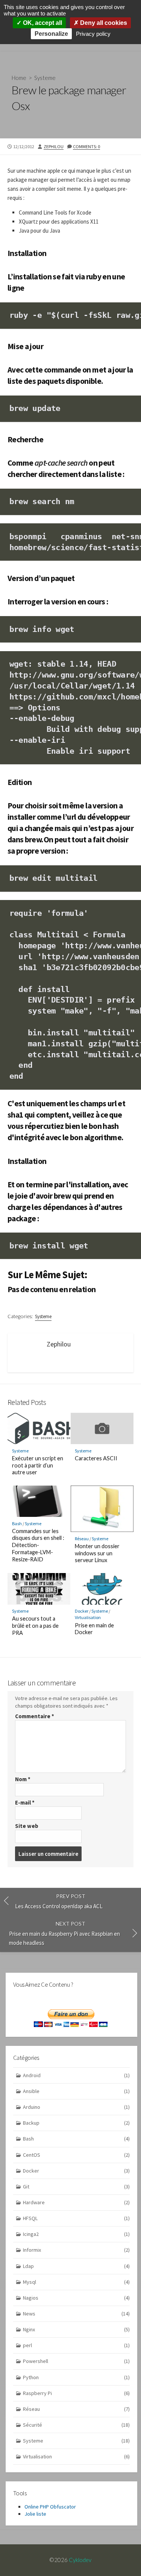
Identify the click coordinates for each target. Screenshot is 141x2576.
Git (76, 2187)
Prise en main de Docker (94, 1629)
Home (19, 78)
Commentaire (35, 1716)
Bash (17, 1523)
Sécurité (76, 2425)
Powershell (76, 2361)
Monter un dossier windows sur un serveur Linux (97, 1553)
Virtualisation (88, 1617)
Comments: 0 (86, 146)
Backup (76, 2123)
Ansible (76, 2091)
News (76, 2314)
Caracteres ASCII (96, 1458)
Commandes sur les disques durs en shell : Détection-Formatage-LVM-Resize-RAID (38, 1545)
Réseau (82, 1539)
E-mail (25, 1802)
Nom (23, 1779)
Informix (76, 2250)
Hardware (76, 2202)
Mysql (76, 2282)
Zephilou (54, 146)
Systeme (45, 78)
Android (76, 2075)
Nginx (76, 2329)
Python (76, 2377)
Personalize (51, 34)
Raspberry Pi (76, 2393)
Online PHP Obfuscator (50, 2507)
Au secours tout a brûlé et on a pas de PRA (35, 1626)
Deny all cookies (103, 23)
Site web (27, 1826)
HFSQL (76, 2218)
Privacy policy (93, 34)
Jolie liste (35, 2514)
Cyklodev (80, 2560)
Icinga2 (76, 2234)
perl (76, 2345)
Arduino (76, 2107)
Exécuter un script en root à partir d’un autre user (38, 1465)
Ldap (76, 2266)
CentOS (76, 2155)
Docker (82, 1611)
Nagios (76, 2298)
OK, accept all (42, 23)
